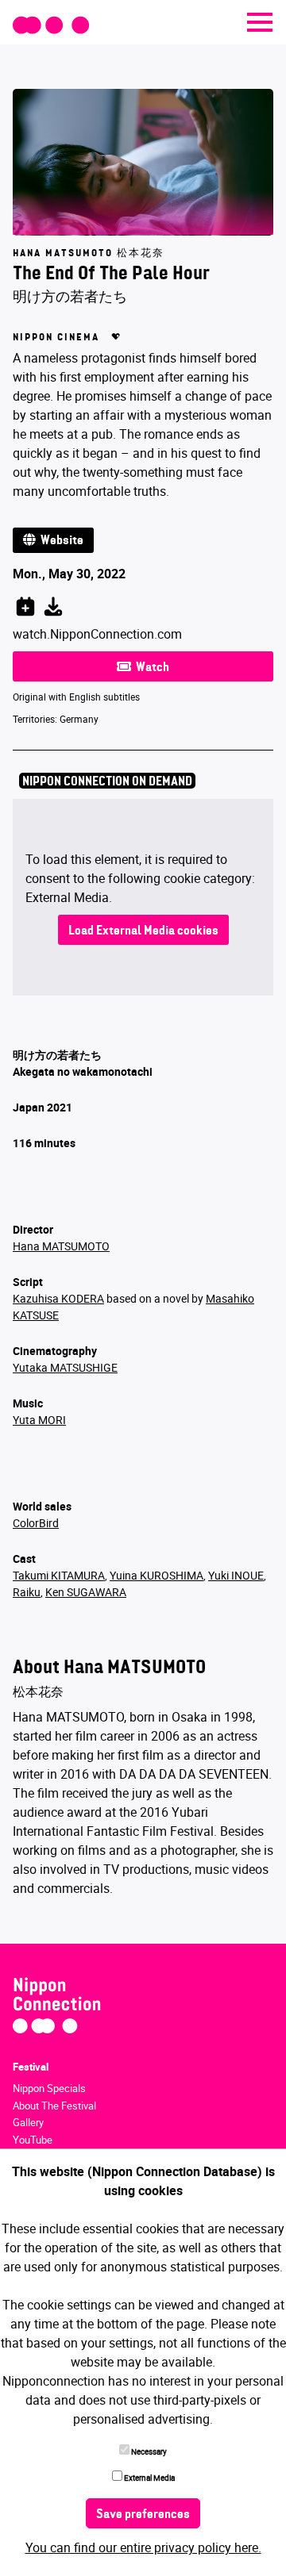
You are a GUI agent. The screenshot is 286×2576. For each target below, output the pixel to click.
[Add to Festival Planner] (25, 604)
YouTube (33, 2140)
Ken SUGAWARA (86, 1592)
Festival (31, 2067)
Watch (150, 668)
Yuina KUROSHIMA (157, 1575)
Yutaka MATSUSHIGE (65, 1367)
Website (60, 541)
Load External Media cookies (143, 931)
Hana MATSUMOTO (61, 1246)
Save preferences (143, 2515)
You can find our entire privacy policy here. (143, 2547)
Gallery (28, 2122)
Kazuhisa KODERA (58, 1298)
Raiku (27, 1592)
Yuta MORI (39, 1420)
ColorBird (36, 1523)
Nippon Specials (49, 2088)
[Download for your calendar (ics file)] (53, 604)
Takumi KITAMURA (59, 1575)
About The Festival (54, 2106)
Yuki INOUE (236, 1575)
